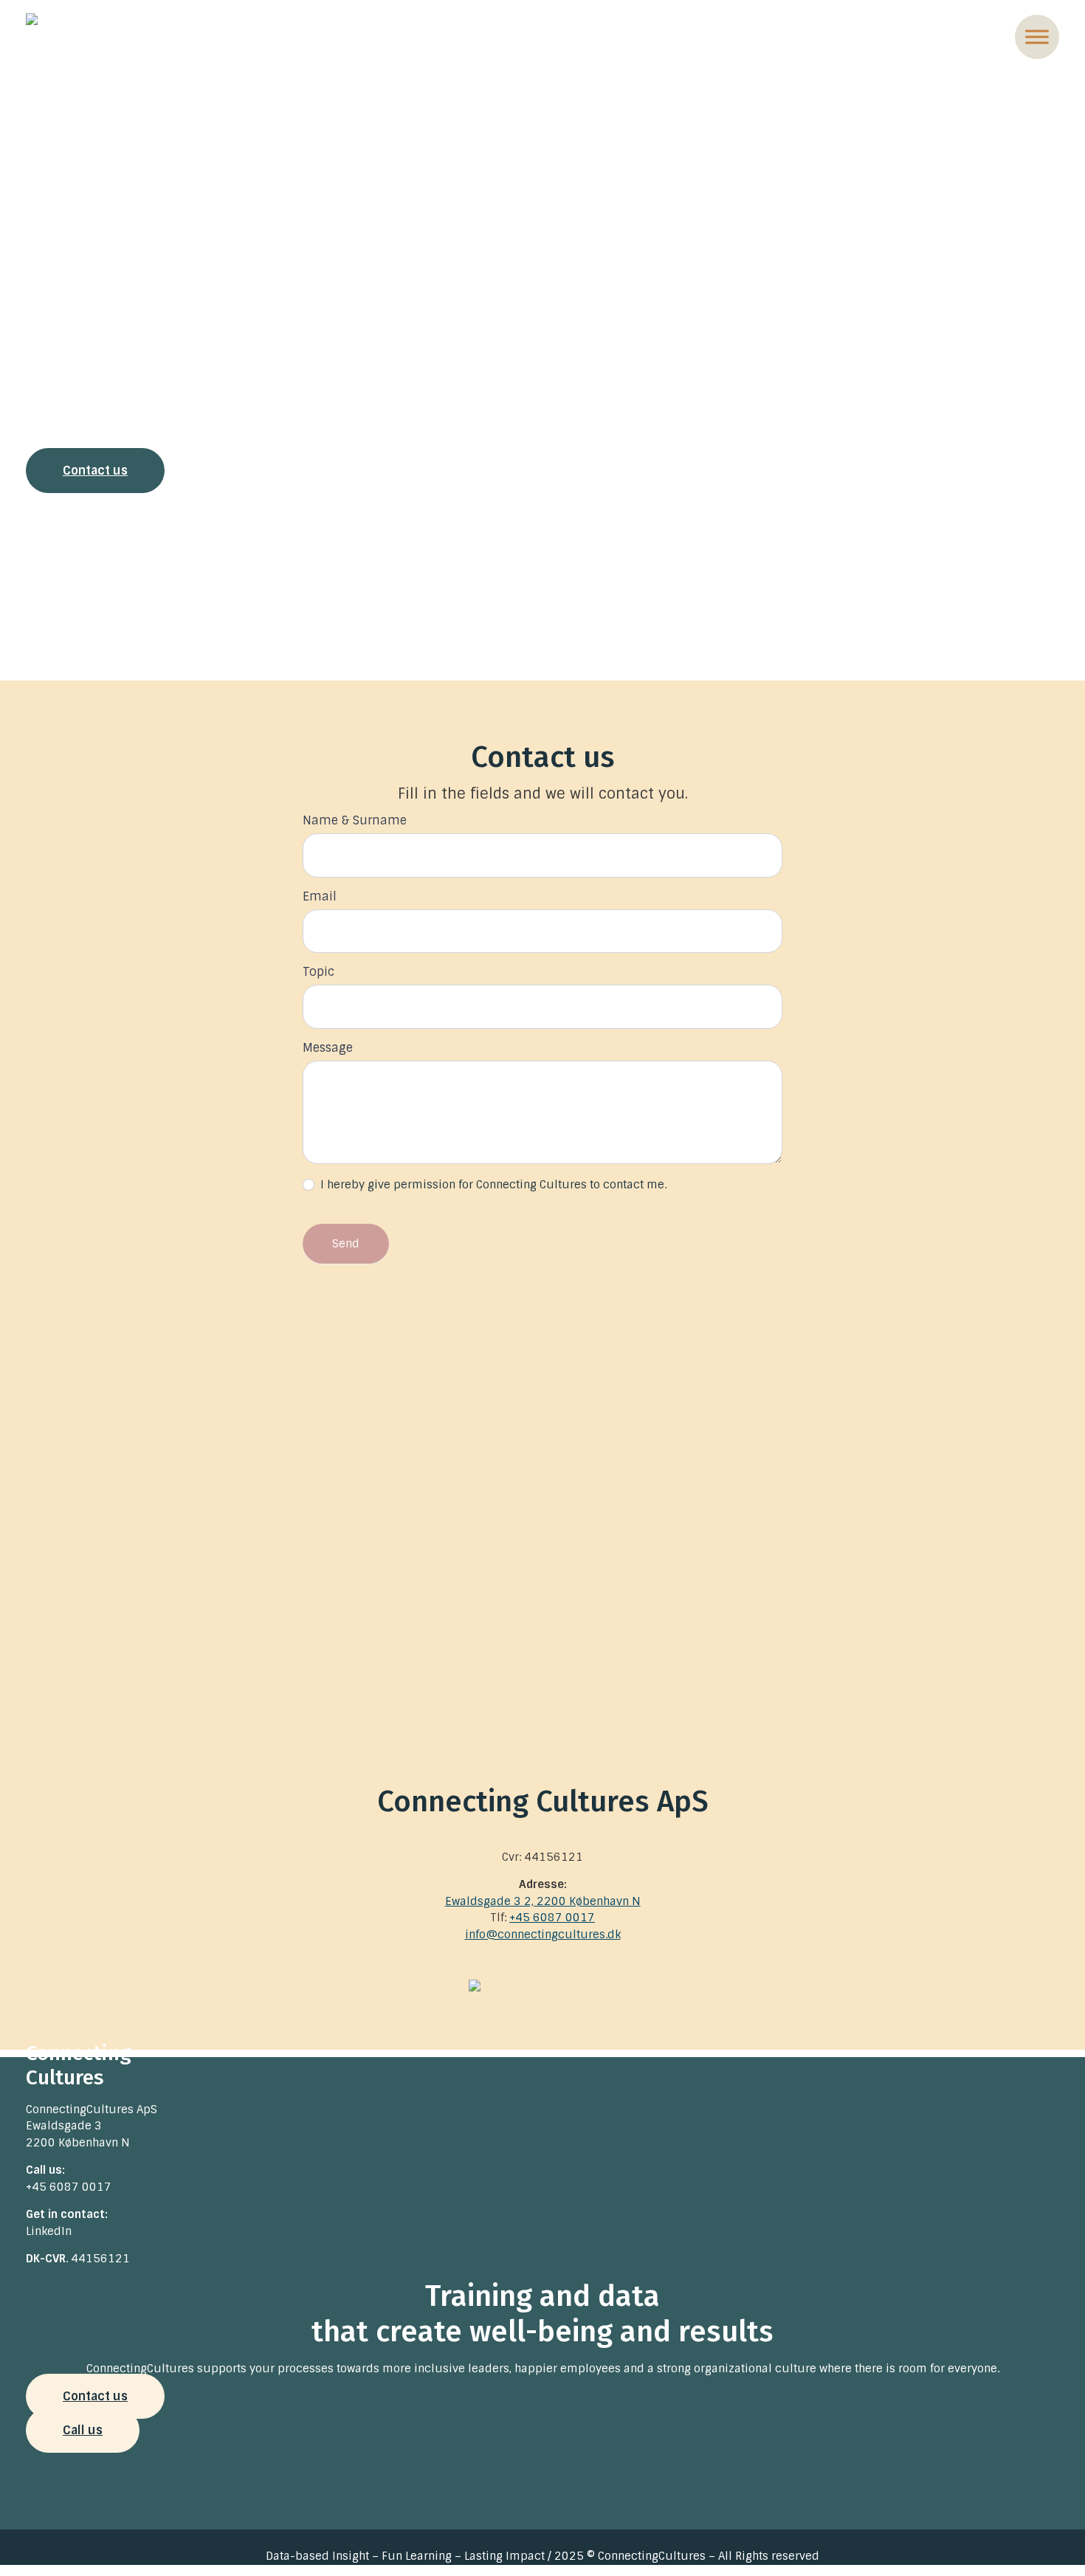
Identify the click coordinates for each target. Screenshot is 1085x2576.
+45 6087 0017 (552, 1918)
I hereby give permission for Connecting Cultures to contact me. (492, 1185)
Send (346, 1244)
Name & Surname (355, 820)
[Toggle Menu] (1037, 37)
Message (328, 1048)
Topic (318, 972)
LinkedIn (49, 2231)
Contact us (95, 471)
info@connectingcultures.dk (543, 1935)
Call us (83, 2430)
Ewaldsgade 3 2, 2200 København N (543, 1901)
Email (320, 896)
